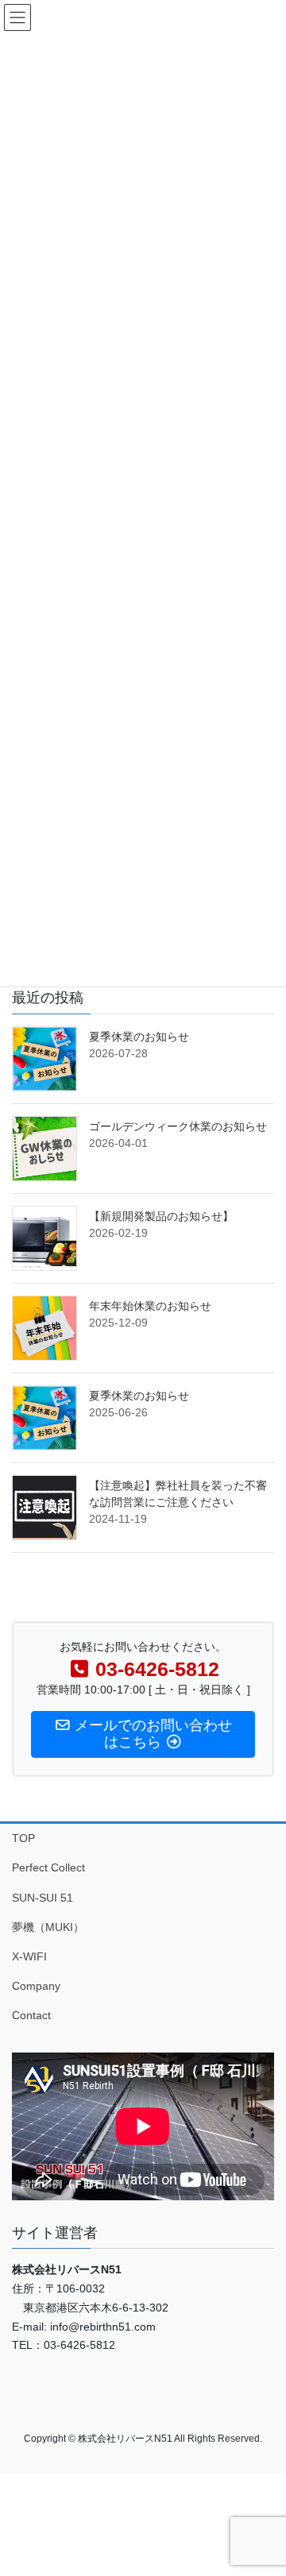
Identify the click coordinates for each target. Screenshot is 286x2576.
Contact (31, 2015)
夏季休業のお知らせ (139, 1037)
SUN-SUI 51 (43, 1898)
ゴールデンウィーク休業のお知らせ (178, 1126)
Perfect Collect (48, 1867)
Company (36, 1986)
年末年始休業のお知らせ (150, 1306)
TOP (23, 1838)
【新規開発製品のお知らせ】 (161, 1216)
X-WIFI (29, 1956)
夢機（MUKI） (48, 1927)
